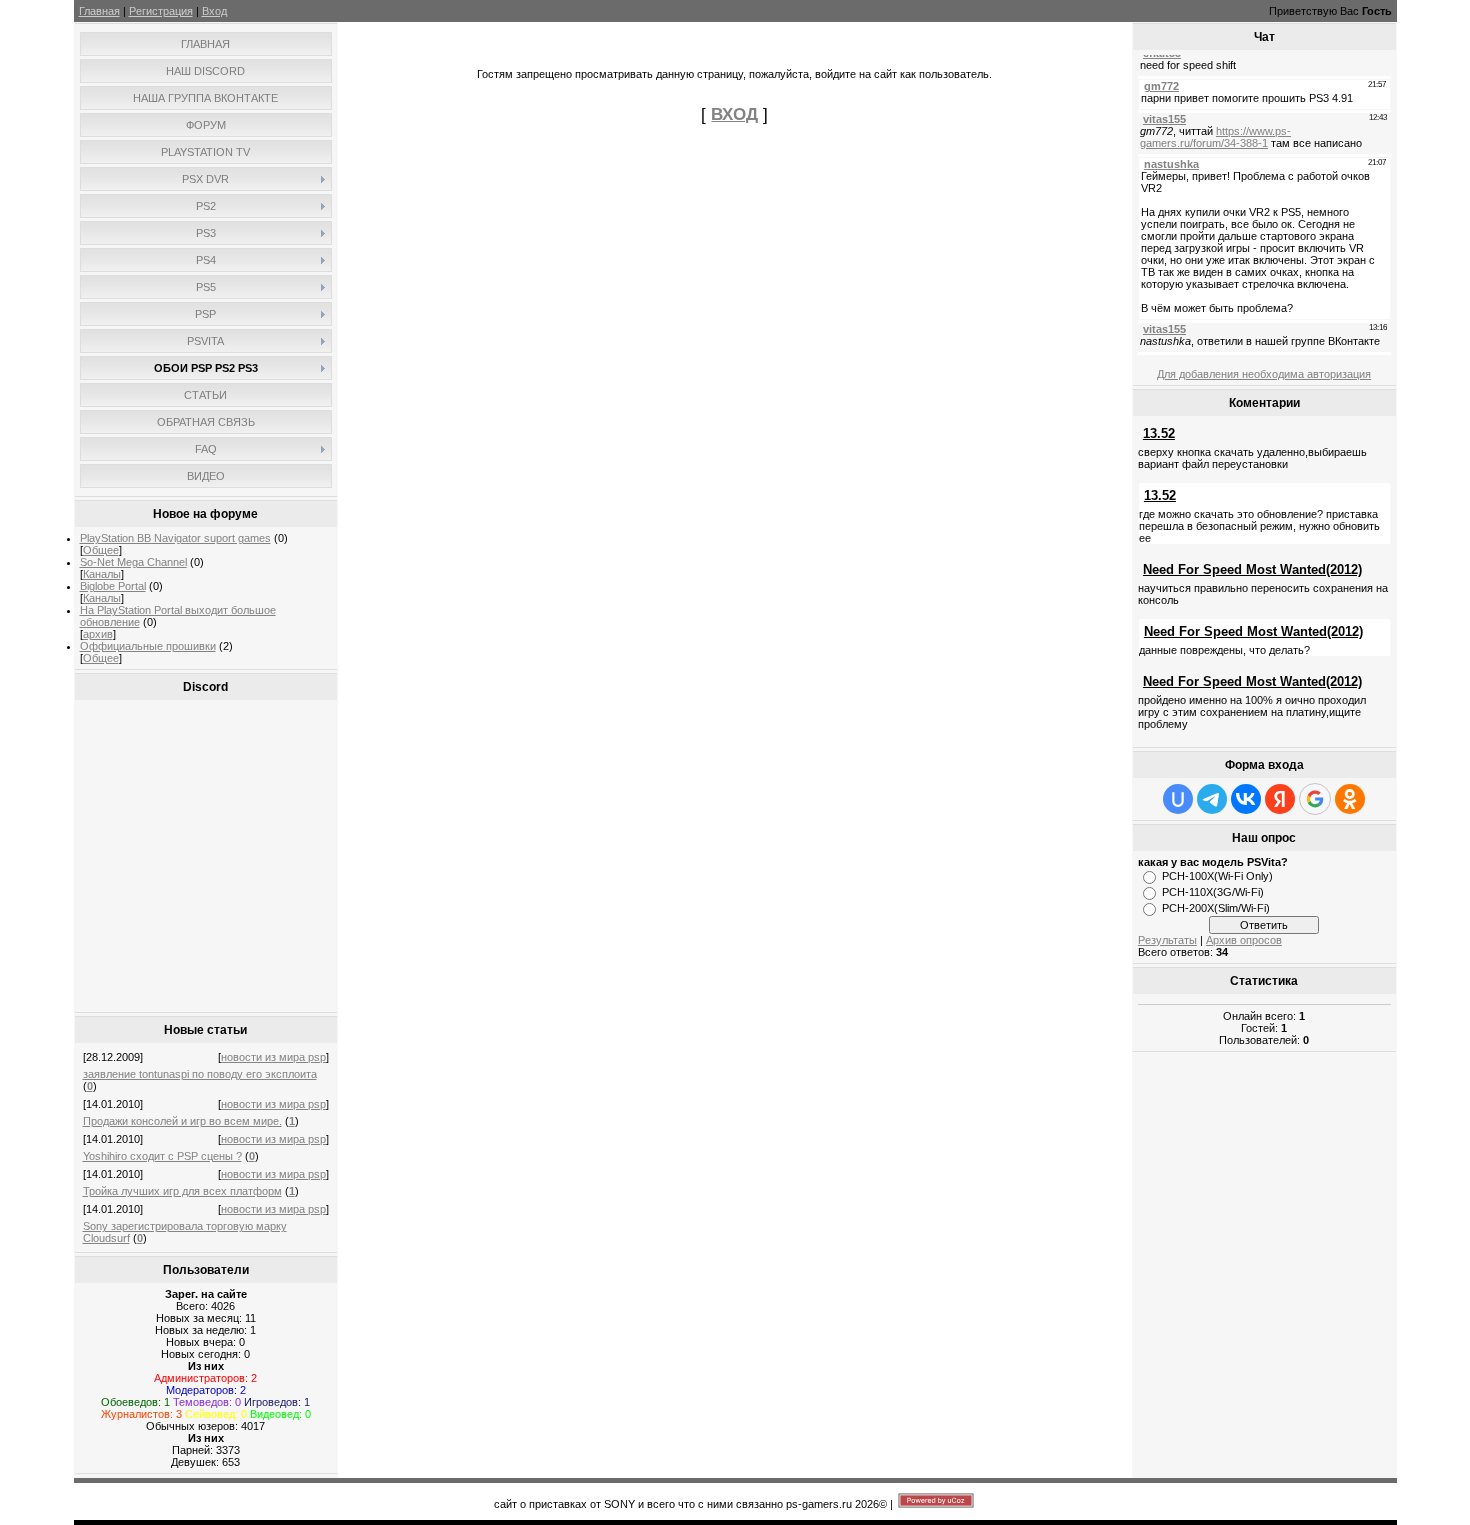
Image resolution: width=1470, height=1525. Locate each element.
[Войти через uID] (1178, 799)
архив (98, 634)
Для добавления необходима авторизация (1264, 374)
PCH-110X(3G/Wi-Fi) (1213, 892)
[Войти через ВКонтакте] (1246, 799)
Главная (99, 11)
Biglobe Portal (113, 586)
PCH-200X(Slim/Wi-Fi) (1216, 908)
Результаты (1167, 940)
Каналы (102, 574)
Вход (214, 11)
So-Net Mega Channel (133, 562)
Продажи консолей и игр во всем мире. (182, 1121)
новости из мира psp (273, 1057)
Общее (101, 550)
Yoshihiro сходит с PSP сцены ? (162, 1156)
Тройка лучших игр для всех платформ (182, 1191)
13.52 (1159, 433)
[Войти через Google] (1315, 799)
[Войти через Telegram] (1212, 799)
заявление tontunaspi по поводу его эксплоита (200, 1074)
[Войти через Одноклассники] (1350, 799)
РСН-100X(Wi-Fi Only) (1217, 876)
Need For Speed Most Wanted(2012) (1252, 569)
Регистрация (161, 11)
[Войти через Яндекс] (1280, 799)
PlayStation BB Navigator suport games (175, 538)
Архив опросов (1244, 940)
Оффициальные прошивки (148, 646)
